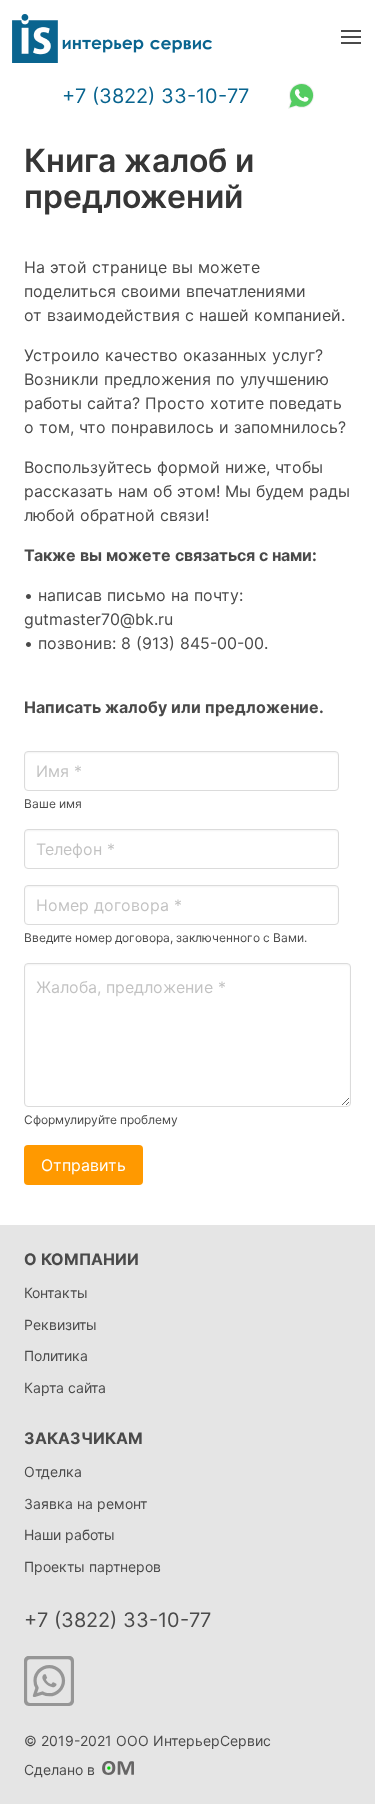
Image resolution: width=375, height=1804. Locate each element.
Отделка (53, 1471)
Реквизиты (60, 1324)
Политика (56, 1355)
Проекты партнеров (92, 1566)
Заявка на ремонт (85, 1503)
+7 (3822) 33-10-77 (155, 96)
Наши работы (69, 1534)
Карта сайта (65, 1387)
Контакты (56, 1292)
